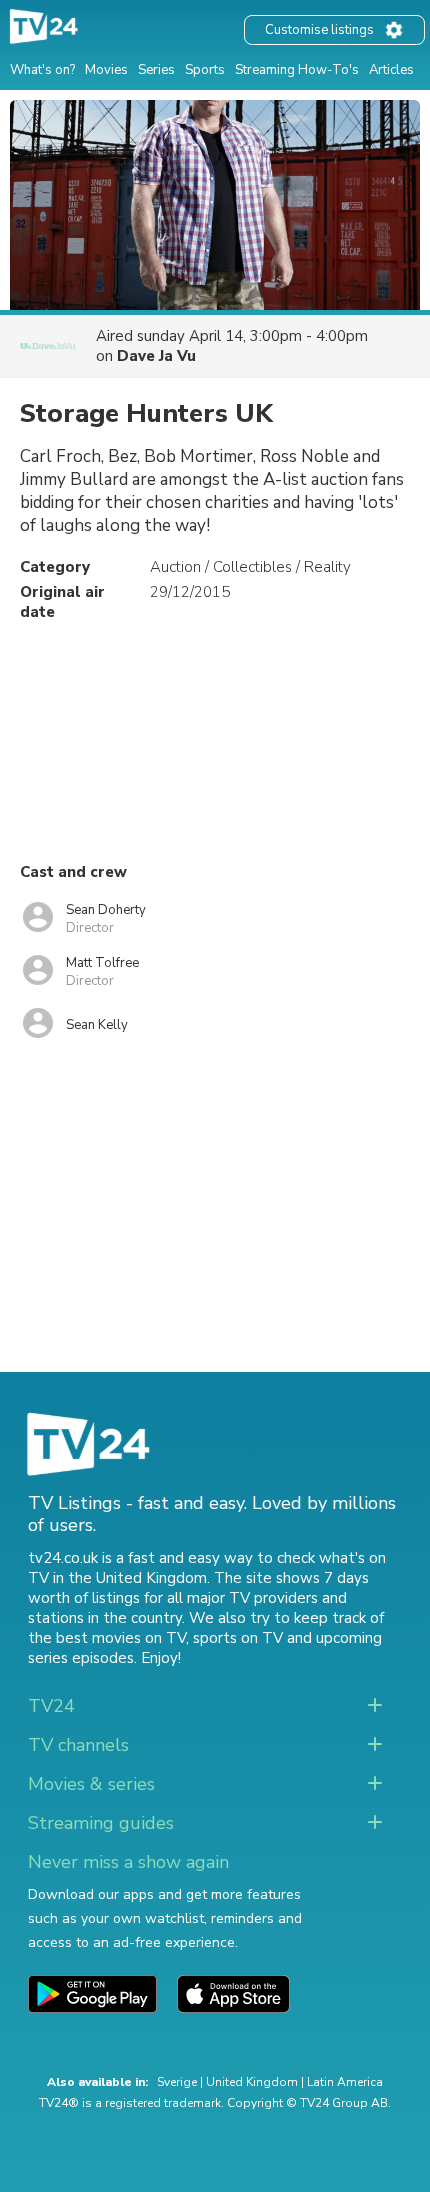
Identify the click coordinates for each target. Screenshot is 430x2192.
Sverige (177, 2082)
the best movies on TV (107, 1638)
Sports (205, 70)
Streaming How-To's (297, 70)
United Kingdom (252, 2082)
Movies (106, 70)
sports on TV (238, 1638)
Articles (391, 70)
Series (156, 70)
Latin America (345, 2082)
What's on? (42, 70)
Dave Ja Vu (156, 356)
